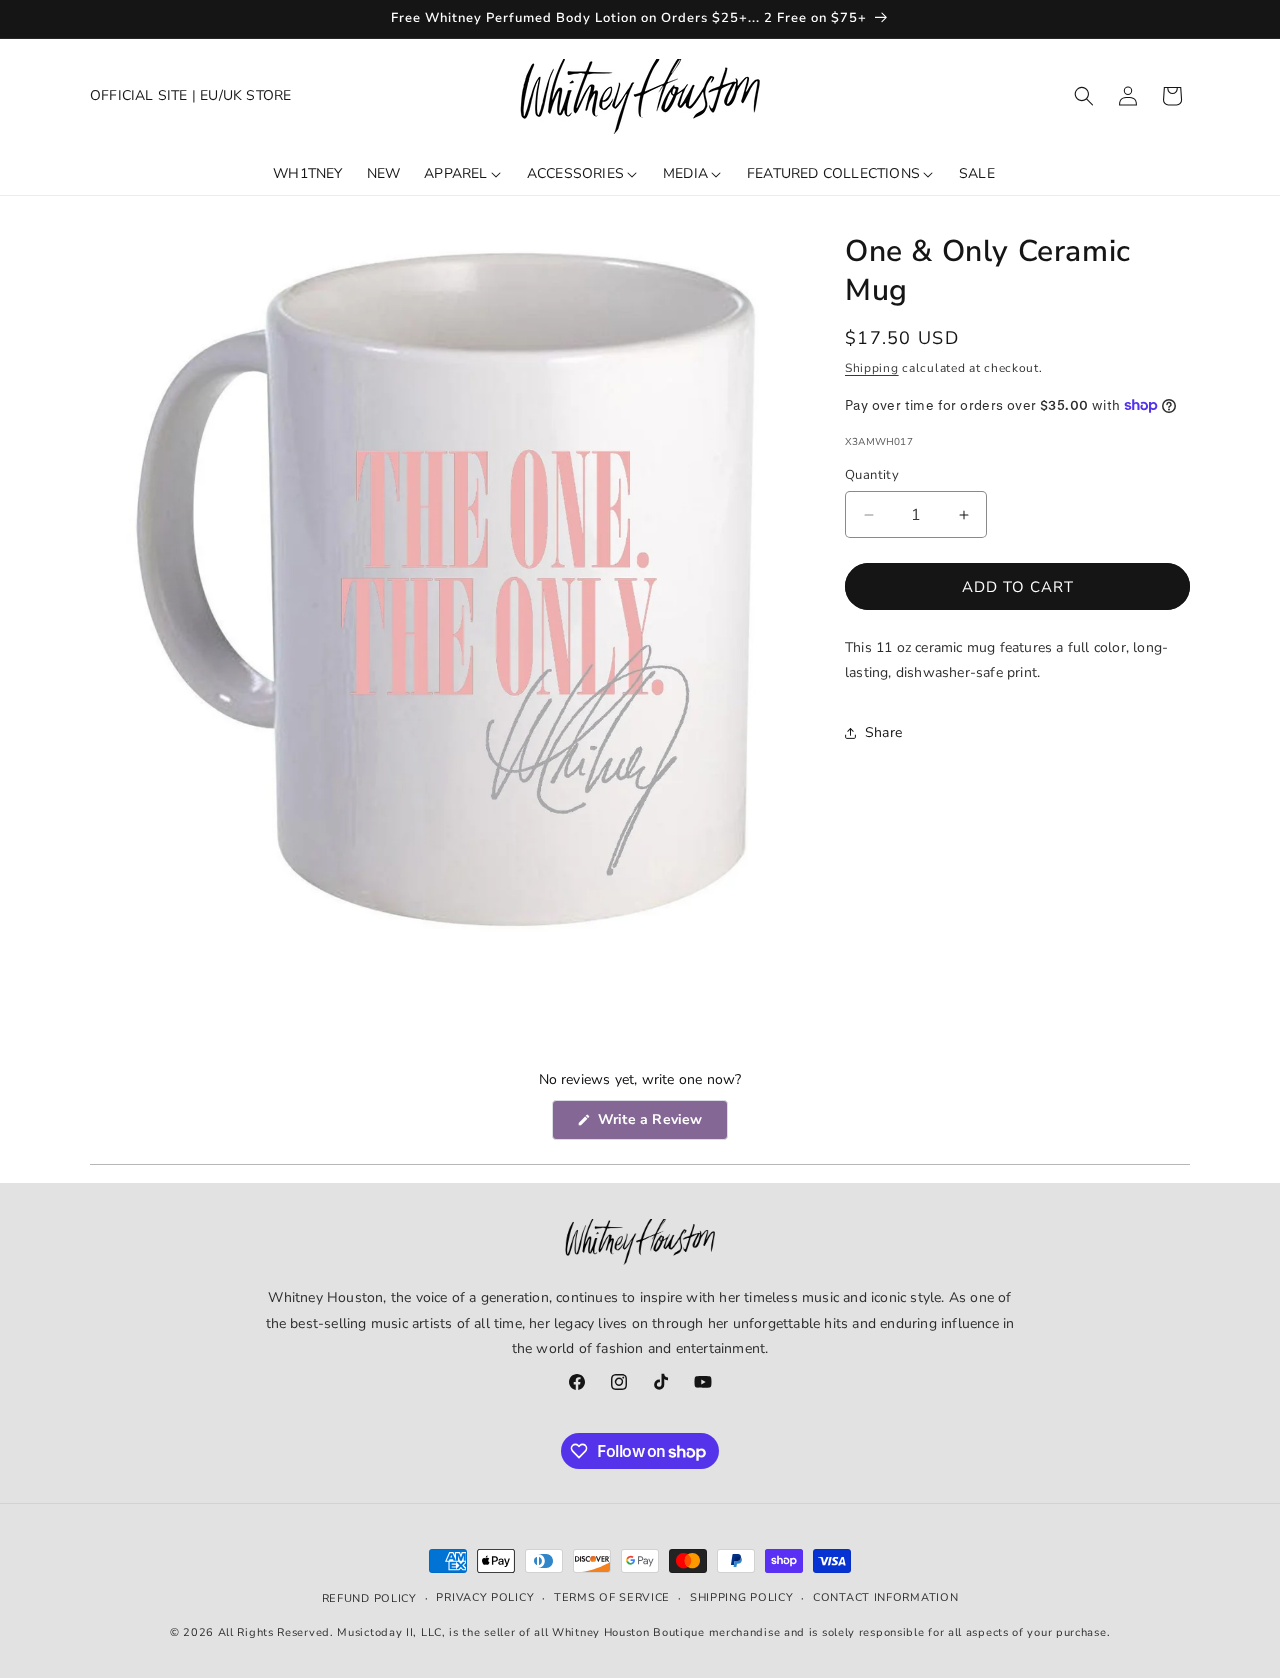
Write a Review (660, 1124)
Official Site (139, 95)
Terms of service (612, 1597)
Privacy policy (485, 1597)
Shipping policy (742, 1597)
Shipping (872, 368)
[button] (1084, 96)
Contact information (885, 1597)
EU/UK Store (245, 95)
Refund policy (369, 1598)
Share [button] (883, 732)
